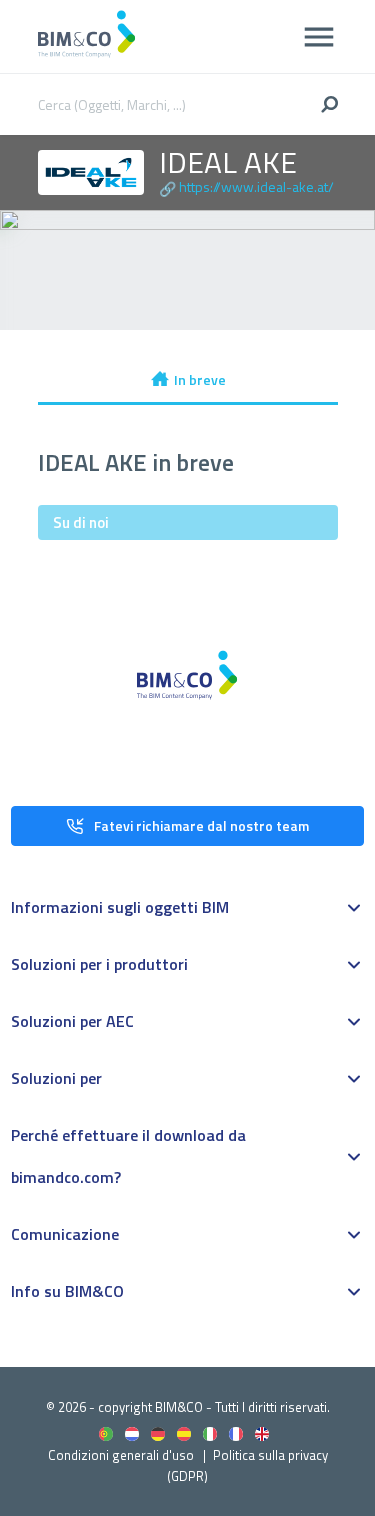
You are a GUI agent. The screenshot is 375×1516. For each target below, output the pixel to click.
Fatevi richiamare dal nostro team (201, 825)
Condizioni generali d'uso (121, 1455)
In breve (200, 379)
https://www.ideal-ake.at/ (256, 186)
